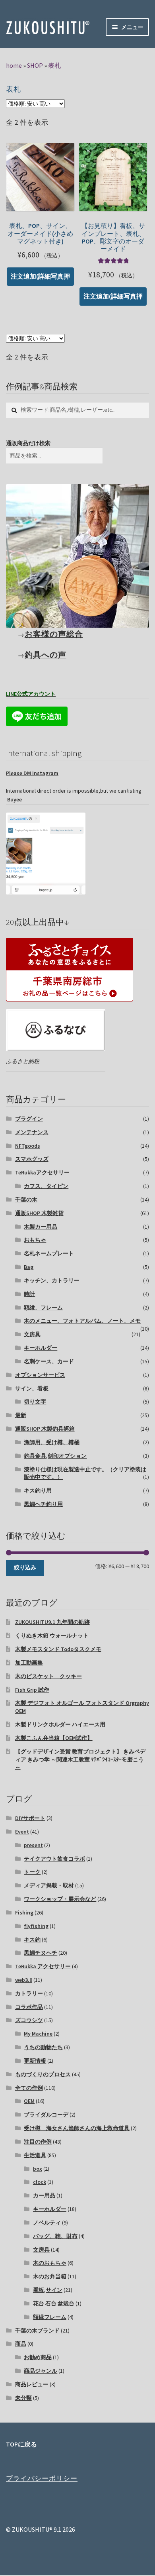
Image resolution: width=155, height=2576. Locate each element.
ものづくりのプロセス (43, 2074)
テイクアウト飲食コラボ (54, 1859)
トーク (32, 1872)
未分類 (23, 2398)
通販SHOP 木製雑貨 (39, 1213)
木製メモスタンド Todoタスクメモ (58, 1649)
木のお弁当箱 (50, 2276)
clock (40, 2182)
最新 (21, 1415)
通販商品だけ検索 (28, 443)
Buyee (14, 799)
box (38, 2169)
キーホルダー (41, 1348)
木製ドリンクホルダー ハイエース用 (60, 1724)
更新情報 (35, 2061)
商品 (21, 2344)
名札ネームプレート (49, 1253)
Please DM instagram (32, 773)
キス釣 (32, 1940)
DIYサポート (30, 1818)
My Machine (38, 2034)
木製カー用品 (41, 1227)
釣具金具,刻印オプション (55, 1456)
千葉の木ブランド (37, 2331)
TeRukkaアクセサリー (42, 1172)
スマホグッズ (32, 1159)
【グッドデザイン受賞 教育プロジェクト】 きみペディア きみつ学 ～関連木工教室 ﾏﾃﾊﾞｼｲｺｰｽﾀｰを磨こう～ (80, 1759)
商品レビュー (32, 2384)
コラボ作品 (29, 2007)
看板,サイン (48, 2290)
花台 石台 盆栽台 (54, 2303)
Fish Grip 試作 (32, 1690)
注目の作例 (38, 2142)
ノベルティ (47, 2223)
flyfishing (36, 1926)
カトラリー (29, 1993)
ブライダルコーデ (46, 2115)
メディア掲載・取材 (49, 1885)
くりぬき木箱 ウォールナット (52, 1636)
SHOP (35, 65)
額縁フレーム (50, 2317)
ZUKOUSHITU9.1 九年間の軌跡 (52, 1622)
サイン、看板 (32, 1388)
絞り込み (25, 1567)
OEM (29, 2101)
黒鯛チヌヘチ (41, 1953)
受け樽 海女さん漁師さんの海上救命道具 (77, 2128)
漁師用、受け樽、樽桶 (52, 1442)
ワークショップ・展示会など (60, 1899)
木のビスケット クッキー (48, 1676)
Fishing (24, 1912)
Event (22, 1832)
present (33, 1845)
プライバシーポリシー (42, 2478)
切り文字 (35, 1402)
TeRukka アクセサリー (43, 1966)
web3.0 (24, 1980)
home (14, 65)
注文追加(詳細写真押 (40, 276)
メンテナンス (32, 1132)
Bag (29, 1267)
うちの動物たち (43, 2047)
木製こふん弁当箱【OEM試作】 (54, 1738)
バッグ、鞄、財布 (55, 2236)
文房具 (32, 1334)
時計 (29, 1294)
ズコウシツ (29, 2020)
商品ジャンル (41, 2371)
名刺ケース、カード (49, 1361)
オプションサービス (40, 1375)
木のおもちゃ (50, 2263)
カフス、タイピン (46, 1186)
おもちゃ (35, 1240)
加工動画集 (29, 1663)
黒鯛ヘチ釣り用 (43, 1504)
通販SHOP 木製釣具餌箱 (45, 1429)
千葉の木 (26, 1200)
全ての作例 (29, 2088)
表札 (54, 65)
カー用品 (44, 2195)
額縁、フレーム (43, 1308)
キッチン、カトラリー (52, 1280)
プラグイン (29, 1119)
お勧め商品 (38, 2357)
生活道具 (35, 2155)
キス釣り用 (38, 1490)
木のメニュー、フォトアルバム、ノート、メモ (82, 1321)
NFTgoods (28, 1146)
